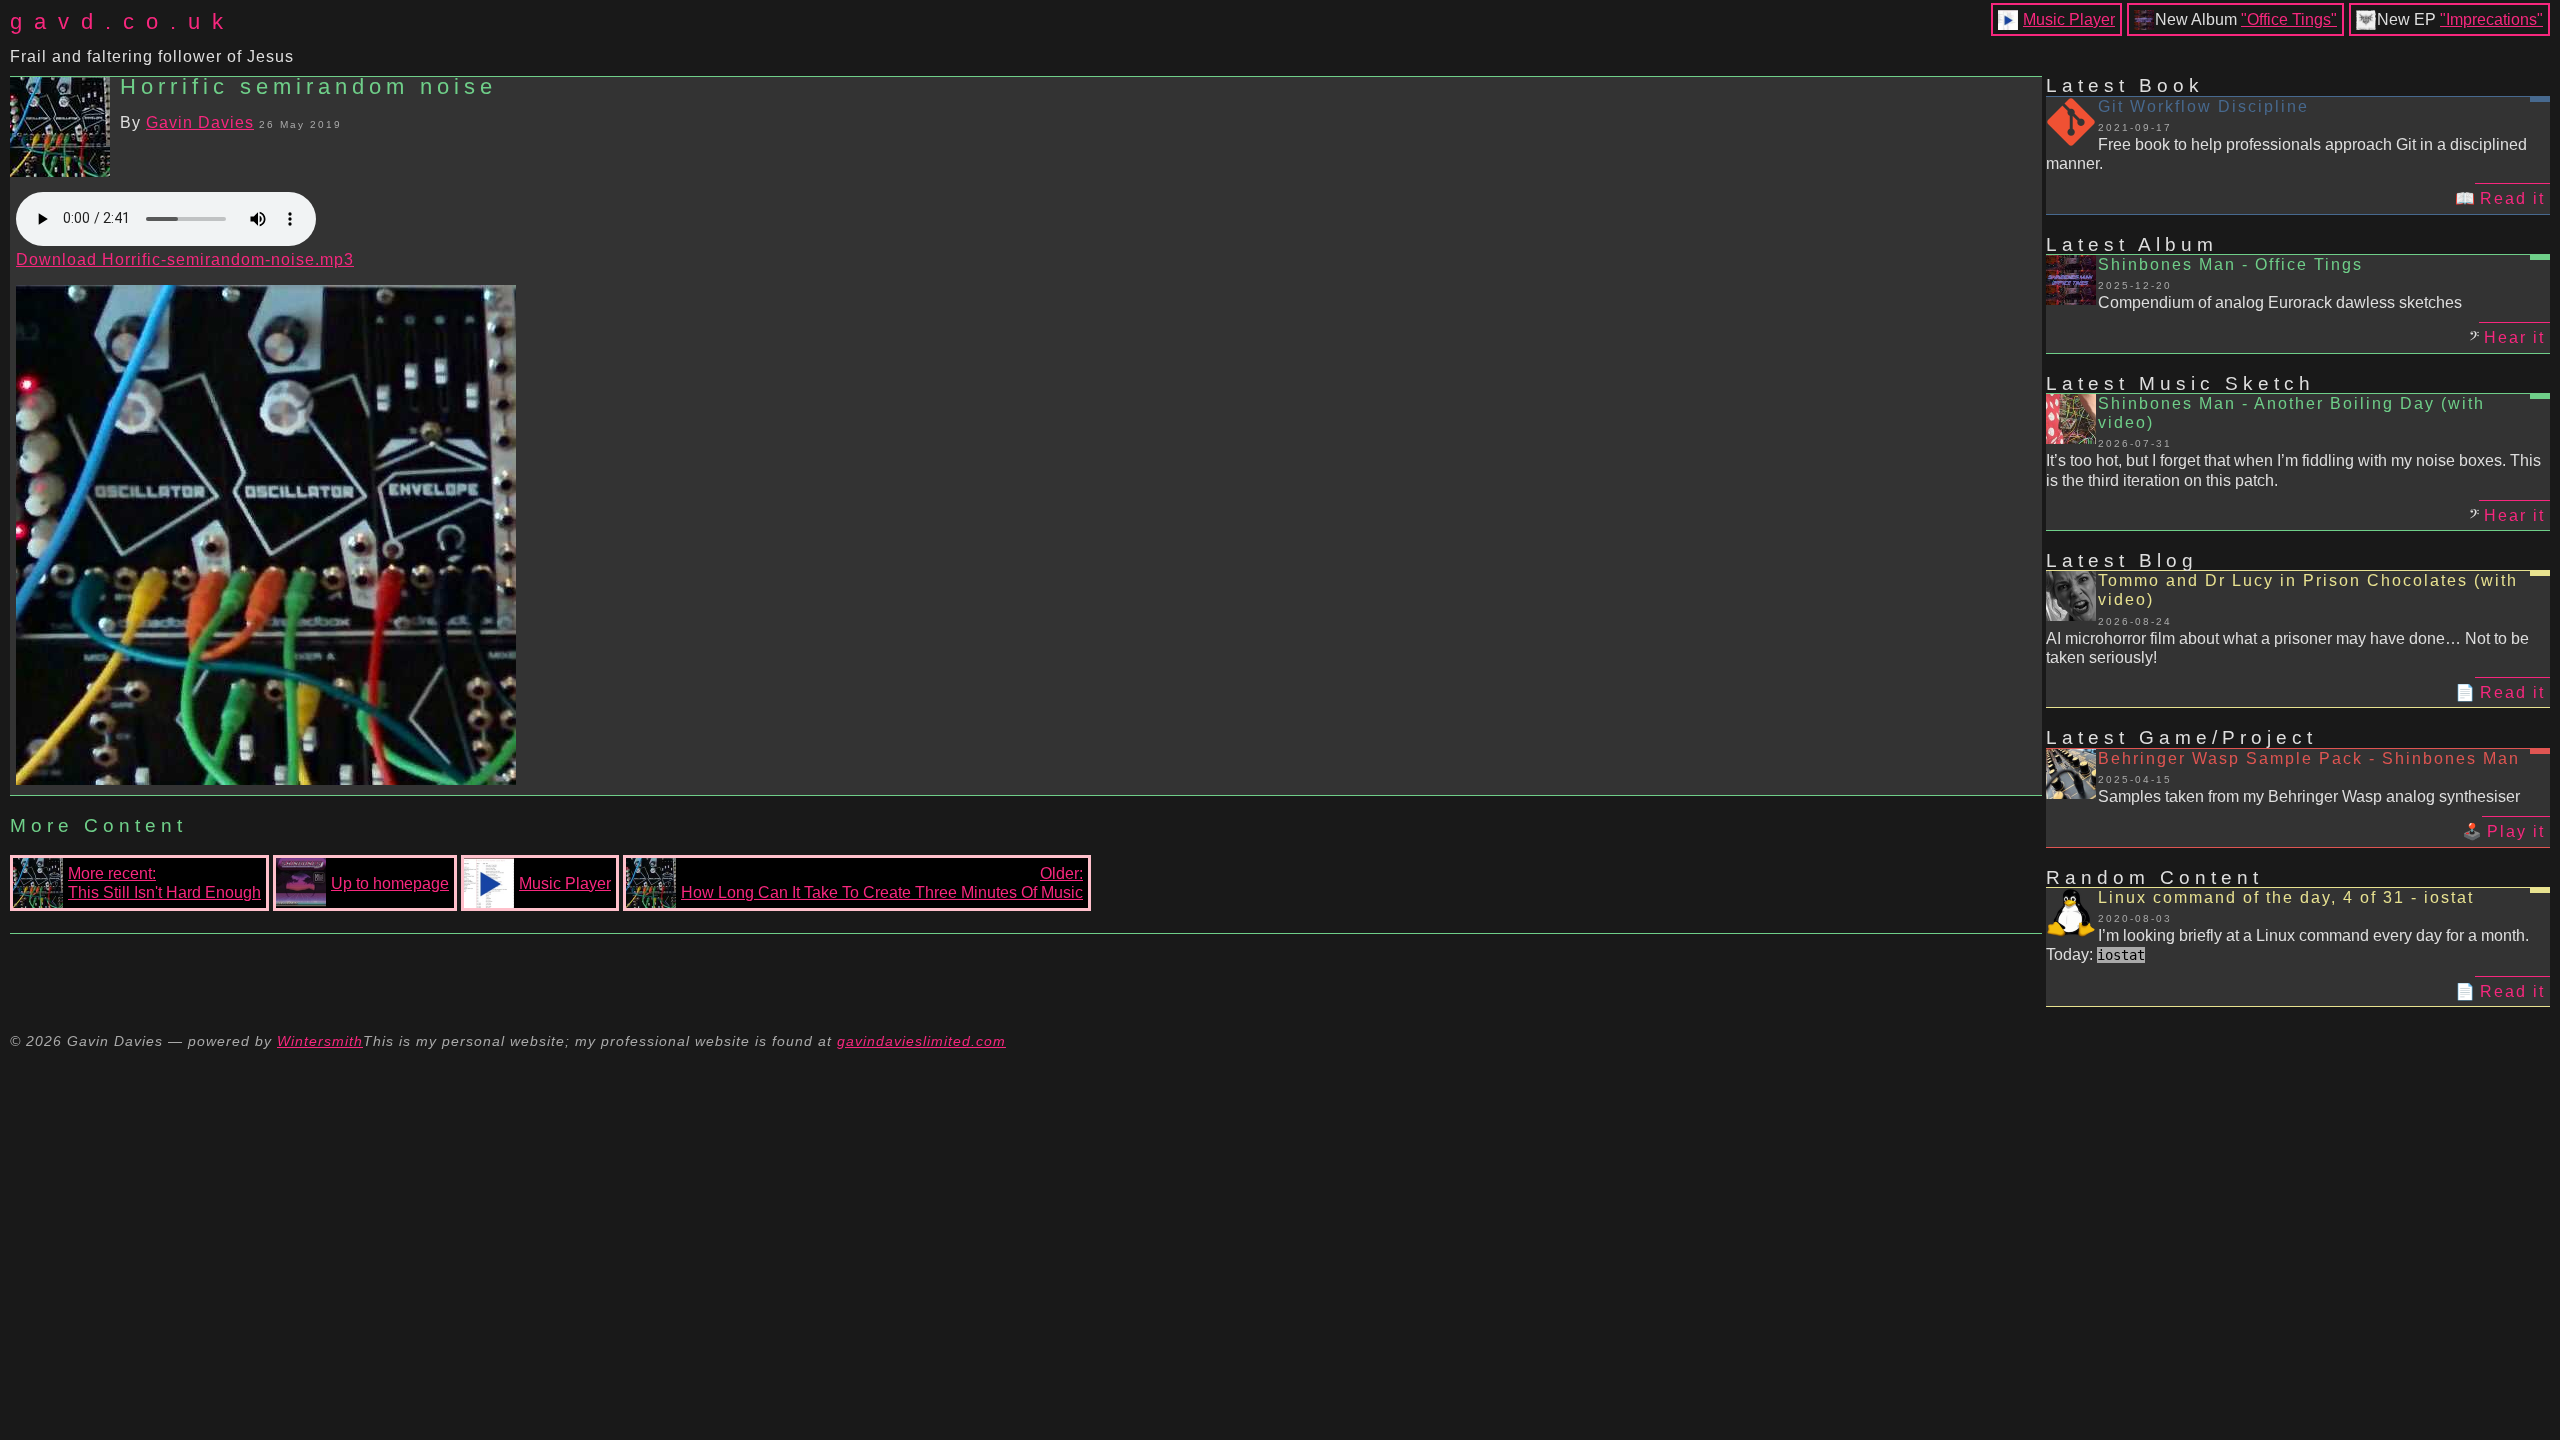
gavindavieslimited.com (921, 1041)
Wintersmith (320, 1041)
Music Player (2069, 19)
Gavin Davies (200, 122)
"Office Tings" (2289, 19)
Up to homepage (390, 883)
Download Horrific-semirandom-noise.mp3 (185, 259)
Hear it (2514, 337)
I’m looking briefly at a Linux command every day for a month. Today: (2287, 945)
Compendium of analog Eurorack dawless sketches (2280, 302)
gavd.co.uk (122, 21)
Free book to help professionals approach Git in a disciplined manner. (2286, 154)
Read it (2512, 198)
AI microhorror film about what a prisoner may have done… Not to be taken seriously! (2287, 648)
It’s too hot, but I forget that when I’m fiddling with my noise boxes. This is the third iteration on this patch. (2293, 470)
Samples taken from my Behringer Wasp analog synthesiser (2309, 796)
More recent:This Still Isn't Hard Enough (164, 883)
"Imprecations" (2491, 19)
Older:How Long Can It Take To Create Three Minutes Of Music (882, 883)
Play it (2516, 831)
